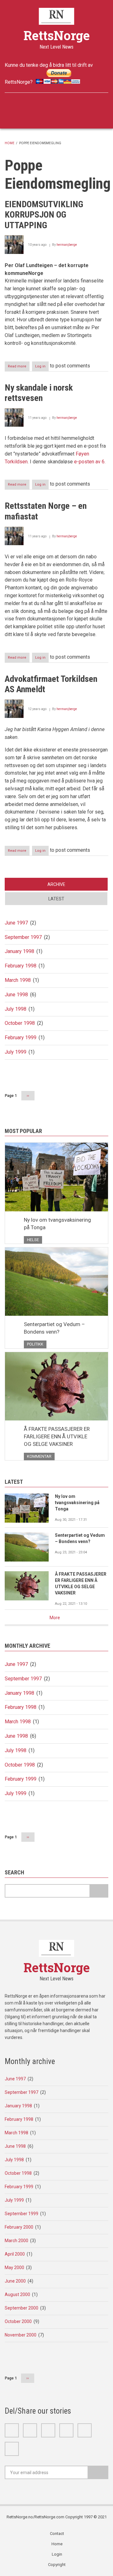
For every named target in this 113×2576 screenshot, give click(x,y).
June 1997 (16, 923)
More (55, 1618)
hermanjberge (67, 245)
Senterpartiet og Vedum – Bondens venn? (54, 1328)
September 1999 (22, 2214)
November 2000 (21, 2335)
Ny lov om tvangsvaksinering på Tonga (57, 1224)
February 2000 (19, 2227)
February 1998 (21, 966)
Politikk (35, 1344)
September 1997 (23, 937)
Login (57, 2554)
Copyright (57, 2565)
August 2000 (17, 2294)
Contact (57, 2534)
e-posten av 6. (90, 462)
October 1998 (20, 1023)
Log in (40, 366)
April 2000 (15, 2254)
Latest (56, 899)
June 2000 (15, 2281)
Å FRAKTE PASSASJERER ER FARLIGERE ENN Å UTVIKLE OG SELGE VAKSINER (57, 1436)
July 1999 (16, 1052)
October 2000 (18, 2321)
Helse (33, 1240)
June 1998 (16, 995)
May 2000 (14, 2268)
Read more (19, 368)
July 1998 (16, 1009)
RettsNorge (57, 35)
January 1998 (19, 951)
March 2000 (16, 2241)
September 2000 (22, 2308)
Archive (56, 884)
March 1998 (18, 980)
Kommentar (39, 1456)
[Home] (57, 16)
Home (10, 143)
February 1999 (21, 1038)
